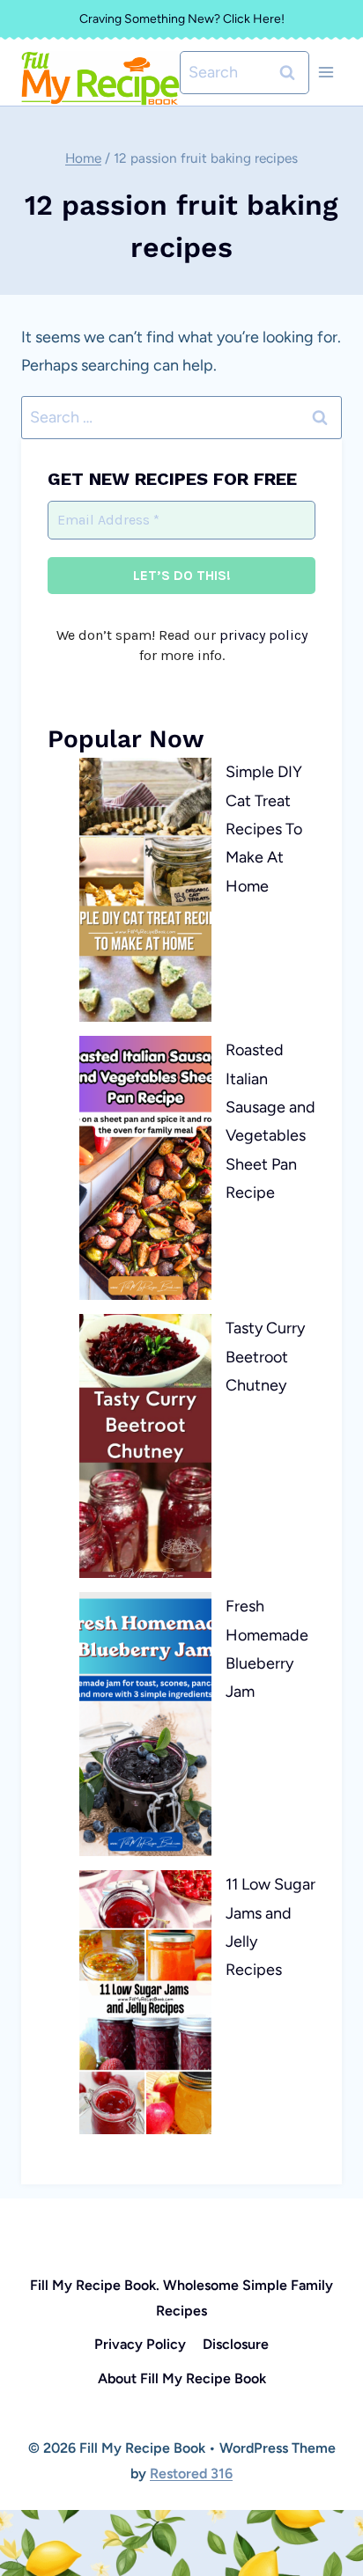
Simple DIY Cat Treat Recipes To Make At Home (264, 829)
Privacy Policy (140, 2344)
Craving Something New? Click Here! (182, 19)
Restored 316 (191, 2473)
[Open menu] (326, 73)
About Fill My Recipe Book (182, 2378)
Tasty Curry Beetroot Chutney (265, 1357)
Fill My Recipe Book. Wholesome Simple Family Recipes (181, 2298)
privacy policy (263, 635)
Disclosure (236, 2344)
